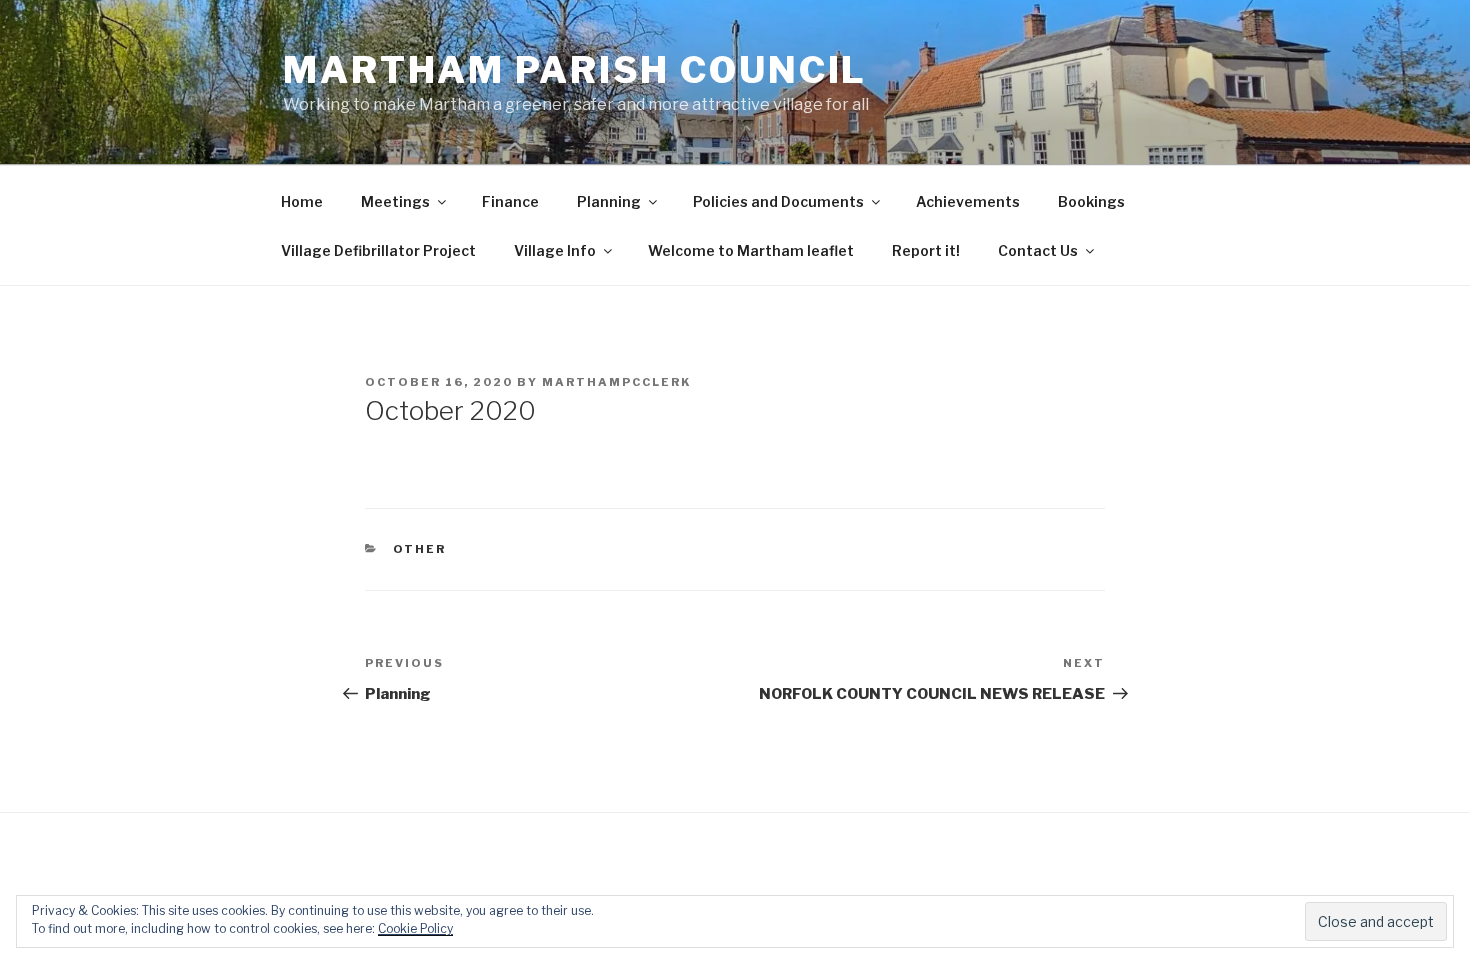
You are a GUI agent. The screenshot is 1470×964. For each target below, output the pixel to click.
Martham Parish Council (575, 70)
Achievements (968, 201)
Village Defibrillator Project (378, 250)
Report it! (926, 250)
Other (420, 549)
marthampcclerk (616, 382)
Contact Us (1038, 250)
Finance (510, 201)
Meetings (395, 201)
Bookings (1091, 201)
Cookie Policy (415, 928)
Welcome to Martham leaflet (751, 250)
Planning (609, 201)
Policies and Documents (778, 201)
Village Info (555, 250)
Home (302, 201)
